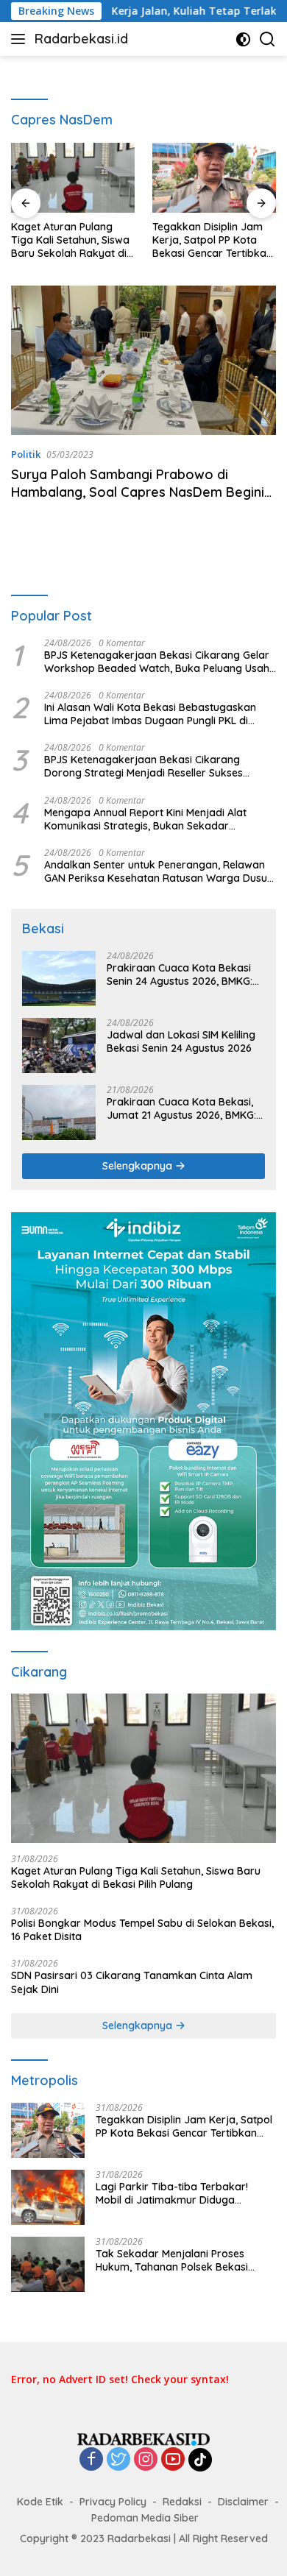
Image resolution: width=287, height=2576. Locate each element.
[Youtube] (173, 2460)
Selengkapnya (139, 1166)
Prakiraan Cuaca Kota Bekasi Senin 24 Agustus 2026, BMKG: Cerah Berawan (180, 974)
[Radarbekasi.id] (143, 2438)
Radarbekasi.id (81, 39)
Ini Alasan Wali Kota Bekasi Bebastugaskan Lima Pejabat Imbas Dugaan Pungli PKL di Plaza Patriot (150, 714)
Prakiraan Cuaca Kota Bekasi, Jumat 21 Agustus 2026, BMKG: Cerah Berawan (181, 1108)
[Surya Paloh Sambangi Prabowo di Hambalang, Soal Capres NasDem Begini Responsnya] (143, 360)
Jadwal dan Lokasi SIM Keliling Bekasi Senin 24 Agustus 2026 (181, 1041)
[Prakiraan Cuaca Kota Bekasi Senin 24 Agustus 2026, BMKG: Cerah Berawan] (59, 979)
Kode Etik (40, 2502)
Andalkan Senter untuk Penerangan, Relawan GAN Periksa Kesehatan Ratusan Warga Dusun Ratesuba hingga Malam (159, 871)
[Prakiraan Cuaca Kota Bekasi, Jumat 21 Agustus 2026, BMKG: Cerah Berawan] (59, 1112)
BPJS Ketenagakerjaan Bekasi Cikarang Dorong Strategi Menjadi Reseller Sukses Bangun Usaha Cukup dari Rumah (143, 766)
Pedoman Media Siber (145, 2518)
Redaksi (182, 2502)
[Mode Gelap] (243, 39)
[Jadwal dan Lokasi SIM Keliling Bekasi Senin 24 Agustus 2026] (59, 1045)
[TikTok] (200, 2460)
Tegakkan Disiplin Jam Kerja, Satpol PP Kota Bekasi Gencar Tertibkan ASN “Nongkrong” (212, 240)
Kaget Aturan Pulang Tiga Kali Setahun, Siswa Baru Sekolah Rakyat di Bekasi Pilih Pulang (70, 240)
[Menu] (21, 39)
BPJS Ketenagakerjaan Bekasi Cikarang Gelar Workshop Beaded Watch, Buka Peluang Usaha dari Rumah (160, 662)
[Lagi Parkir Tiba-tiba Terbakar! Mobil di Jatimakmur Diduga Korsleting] (48, 2197)
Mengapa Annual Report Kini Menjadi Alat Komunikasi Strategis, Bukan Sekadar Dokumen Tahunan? (145, 819)
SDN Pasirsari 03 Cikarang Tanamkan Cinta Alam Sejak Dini (132, 1982)
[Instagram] (146, 2460)
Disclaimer (243, 2502)
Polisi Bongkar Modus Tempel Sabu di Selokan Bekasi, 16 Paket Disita (142, 1930)
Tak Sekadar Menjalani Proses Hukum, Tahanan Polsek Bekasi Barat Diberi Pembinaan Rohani (173, 2260)
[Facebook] (91, 2460)
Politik (26, 454)
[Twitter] (118, 2460)
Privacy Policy (113, 2502)
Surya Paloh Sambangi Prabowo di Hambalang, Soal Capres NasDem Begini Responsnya (138, 492)
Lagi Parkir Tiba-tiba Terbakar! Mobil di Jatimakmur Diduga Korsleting (172, 2193)
